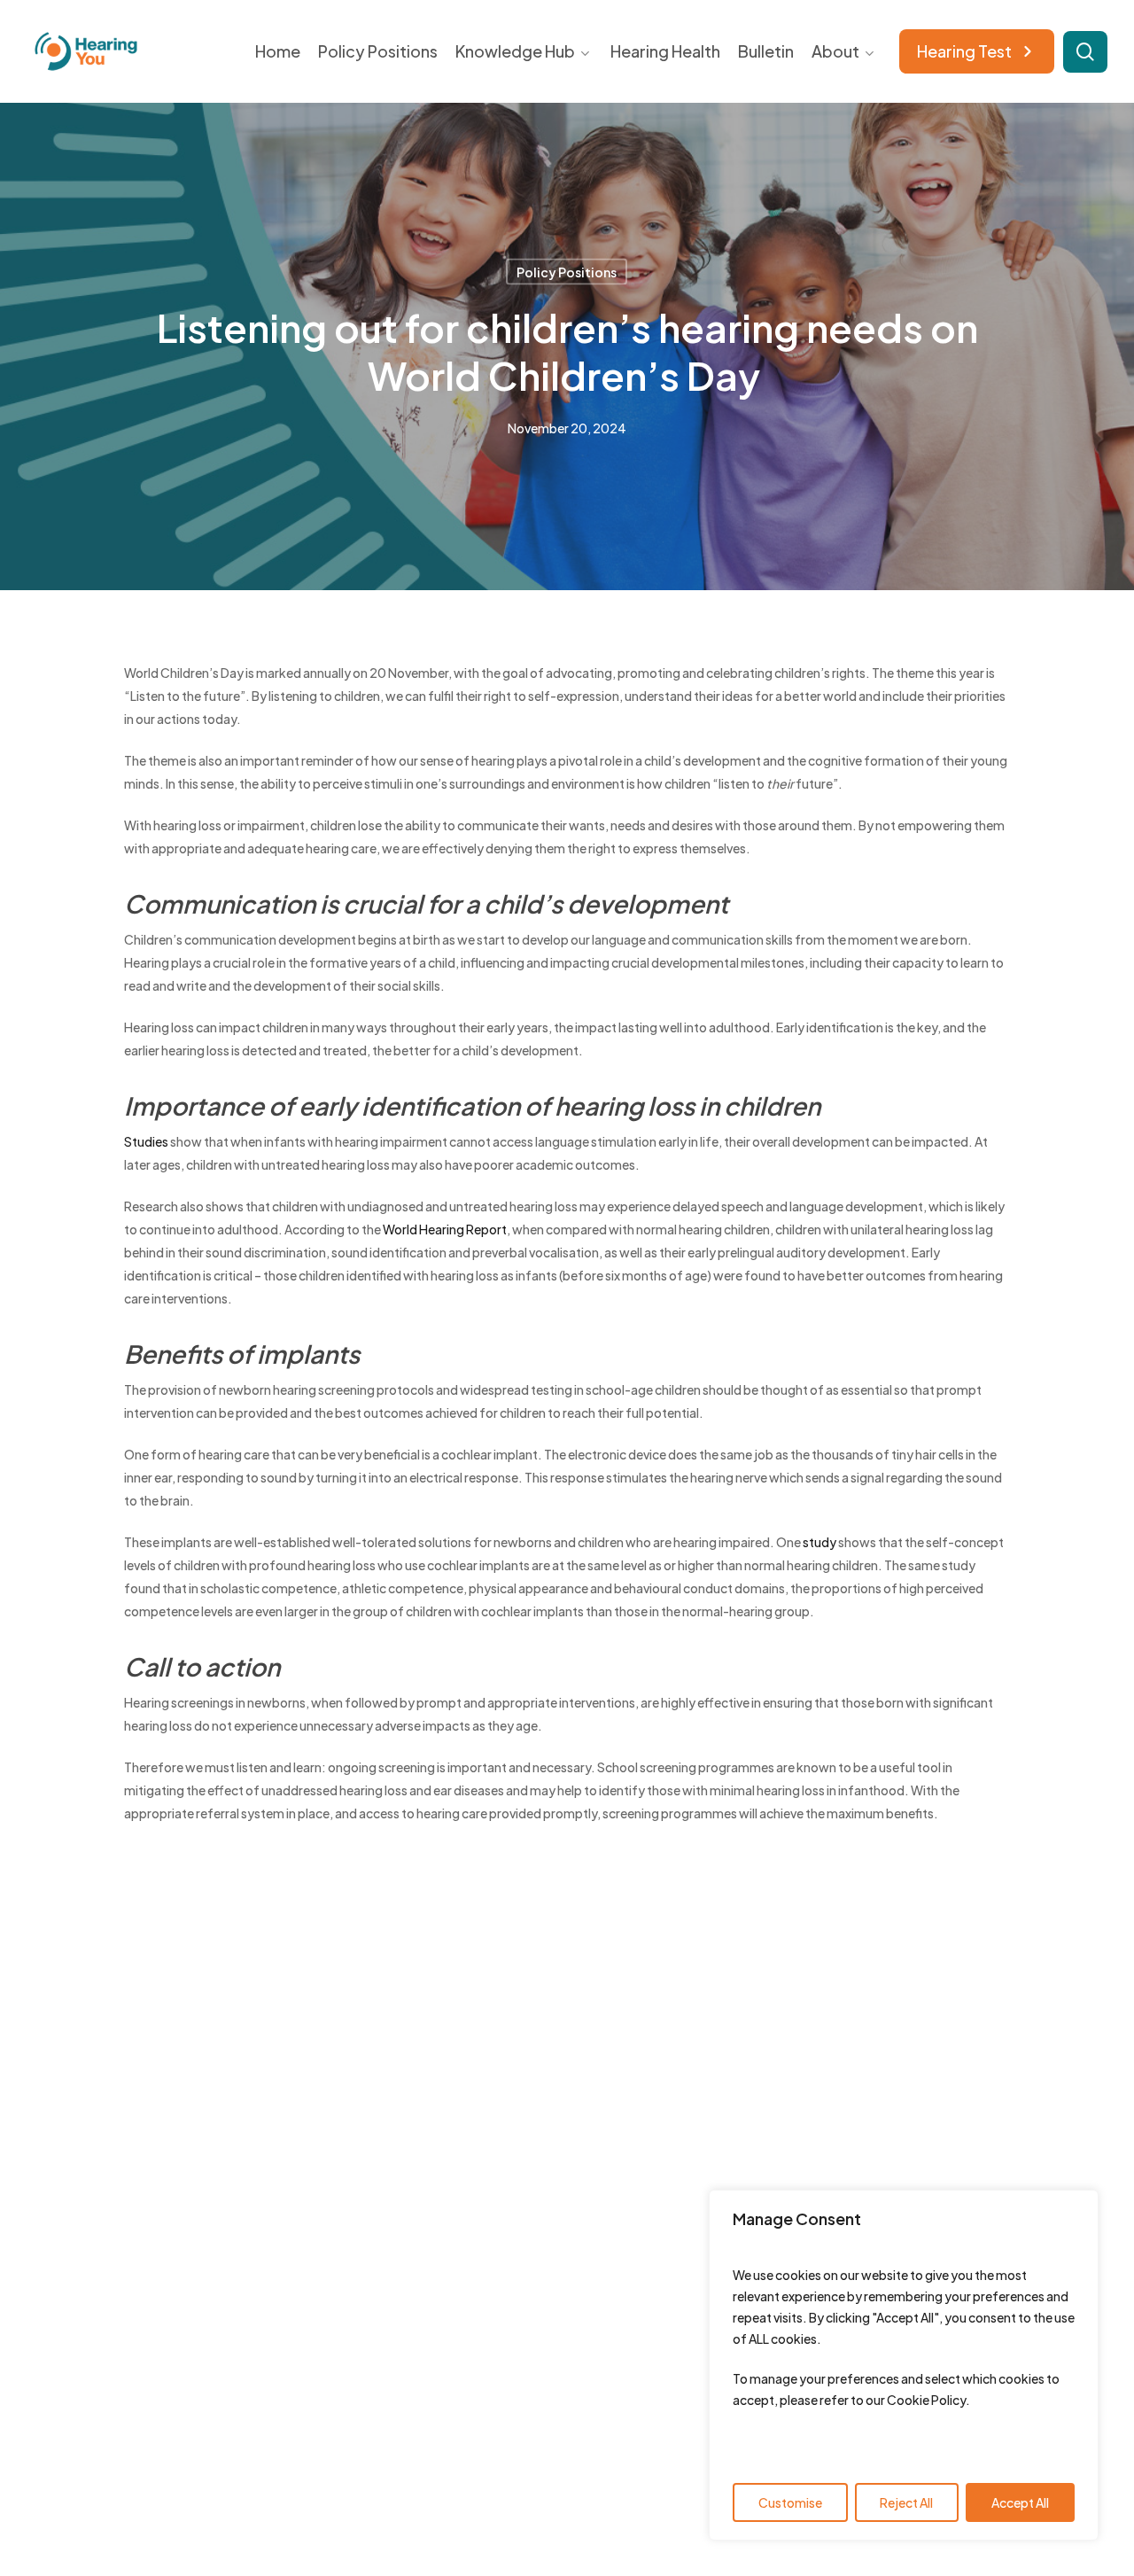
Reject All (906, 2502)
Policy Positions (567, 272)
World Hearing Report (445, 1229)
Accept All (1020, 2502)
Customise (790, 2502)
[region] (904, 2365)
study (819, 1542)
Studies (146, 1141)
